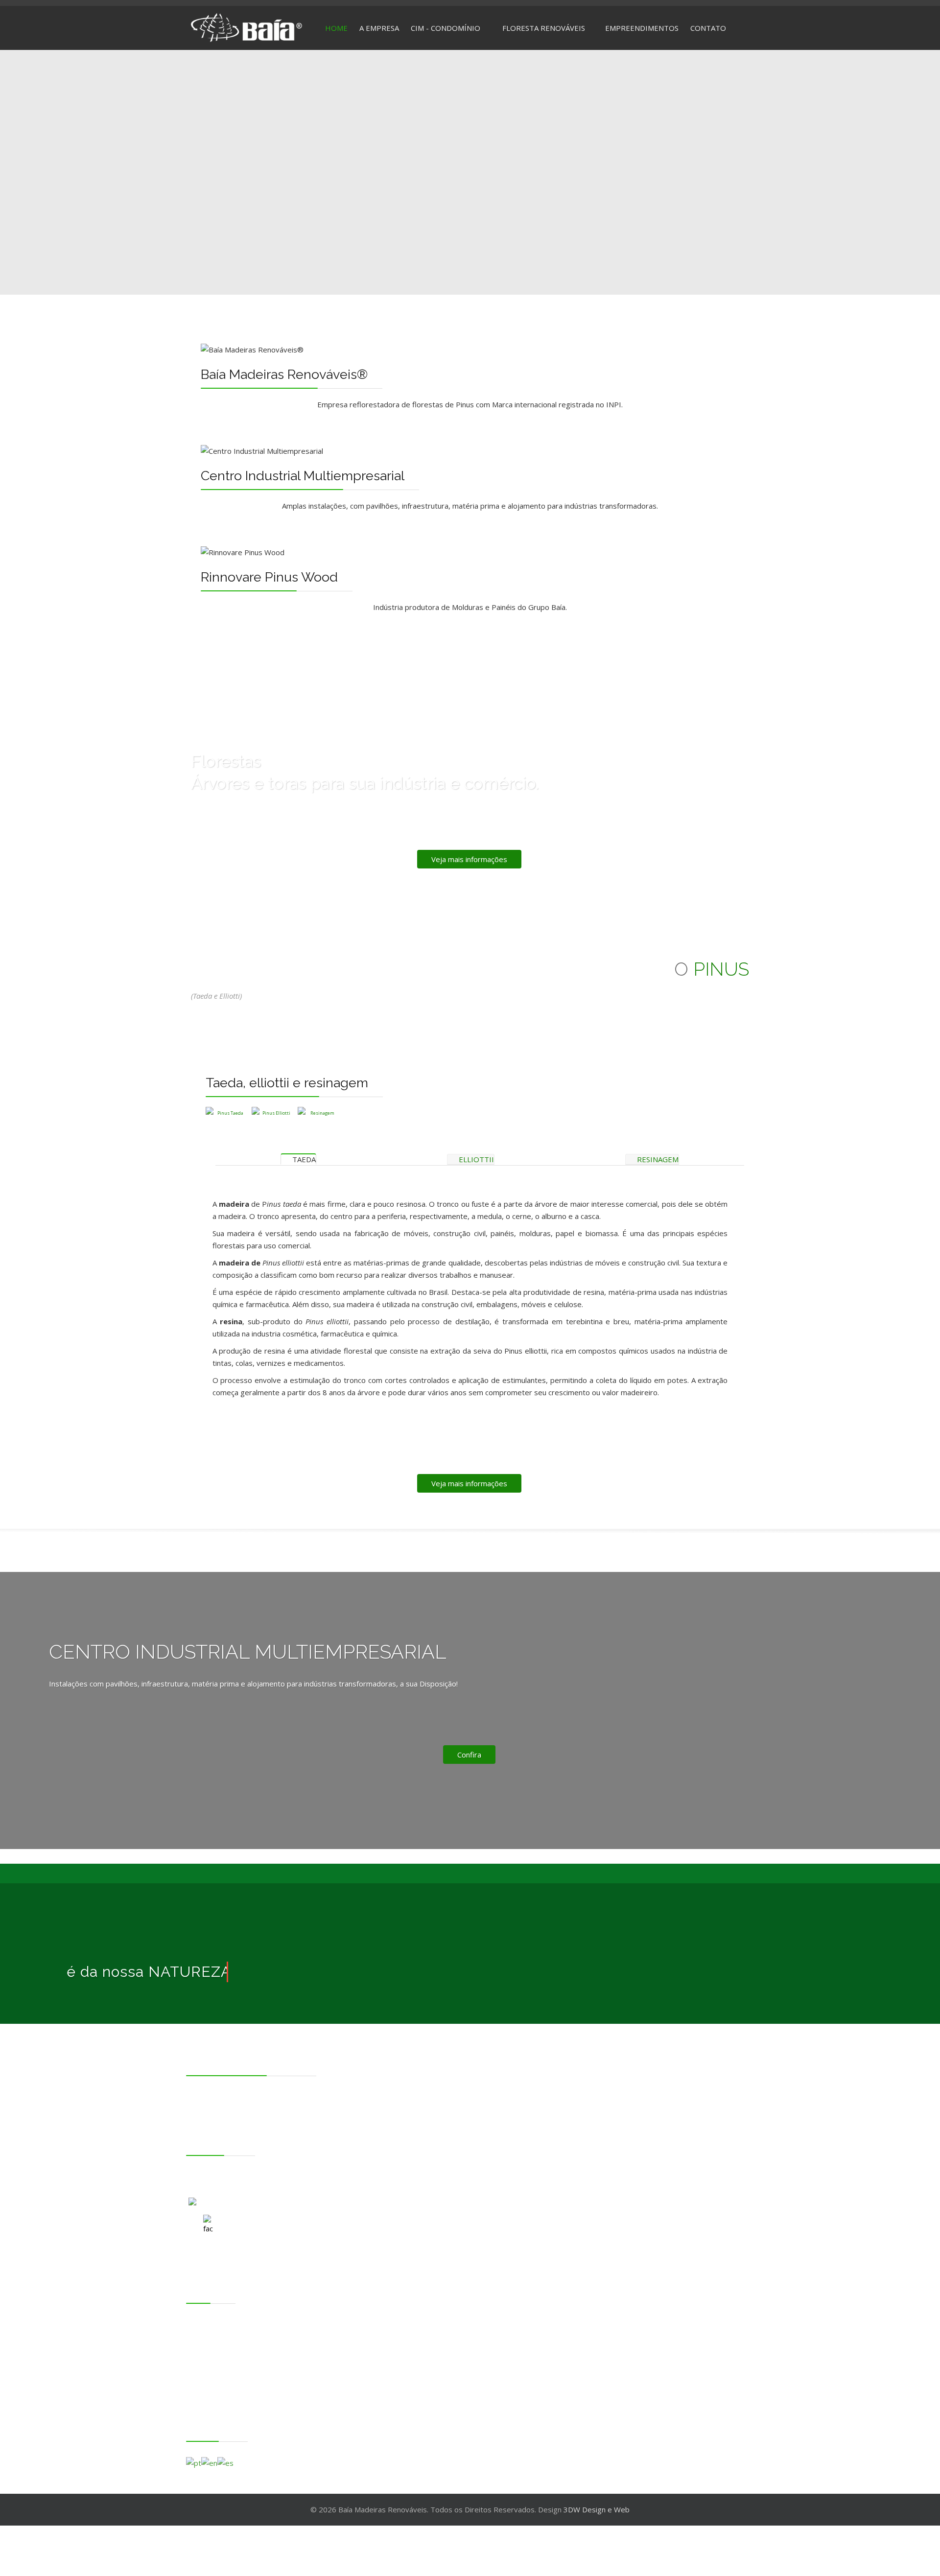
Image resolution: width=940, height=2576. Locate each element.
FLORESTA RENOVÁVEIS (544, 28)
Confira (469, 1755)
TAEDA (303, 1159)
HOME (336, 28)
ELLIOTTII (475, 1159)
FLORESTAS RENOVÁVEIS (229, 2349)
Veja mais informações (469, 859)
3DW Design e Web (597, 2509)
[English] (209, 2462)
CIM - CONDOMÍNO (220, 2337)
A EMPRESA (379, 28)
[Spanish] (225, 2462)
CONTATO (708, 28)
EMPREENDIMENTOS (642, 28)
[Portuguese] (194, 2462)
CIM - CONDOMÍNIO (446, 28)
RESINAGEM (657, 1159)
